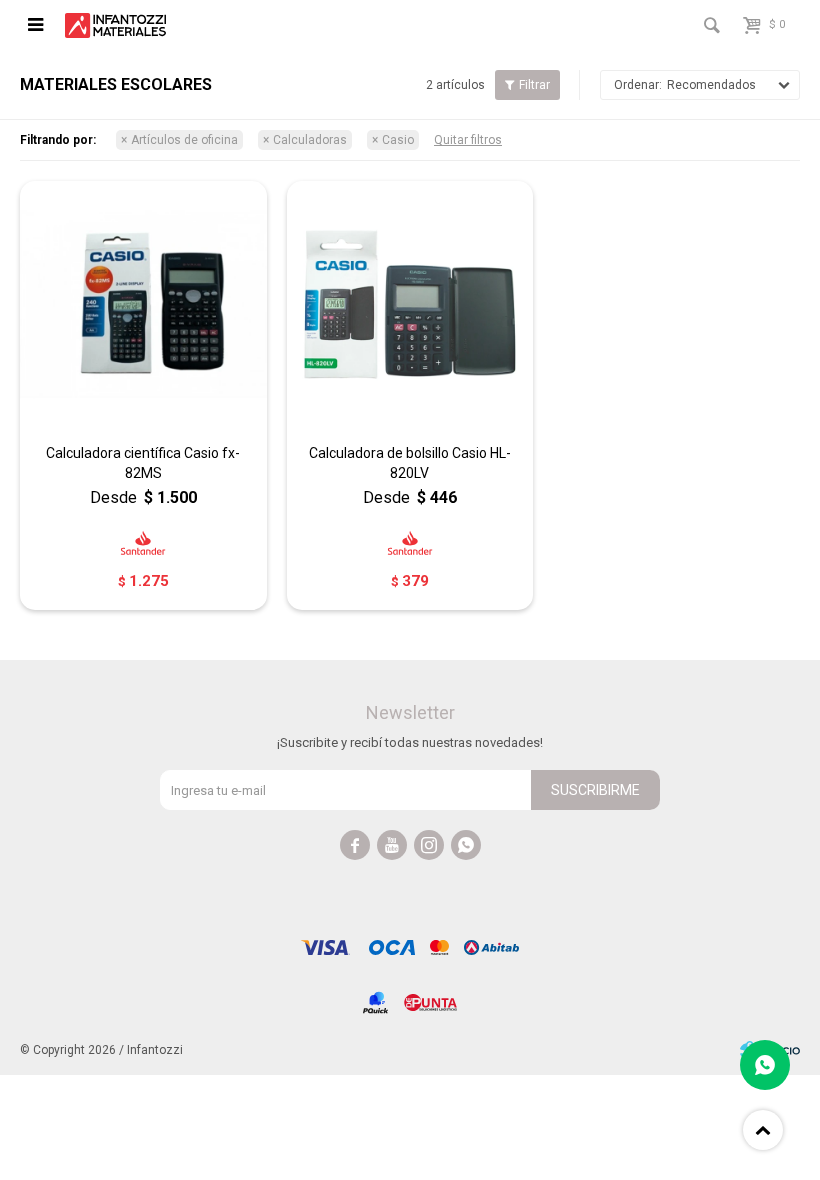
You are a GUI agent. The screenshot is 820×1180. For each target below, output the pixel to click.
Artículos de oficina (184, 140)
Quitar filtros (468, 140)
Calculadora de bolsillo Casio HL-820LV (410, 463)
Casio (398, 140)
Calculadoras (310, 140)
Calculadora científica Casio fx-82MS (143, 463)
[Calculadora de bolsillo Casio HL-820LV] (410, 304)
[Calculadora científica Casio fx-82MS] (143, 304)
